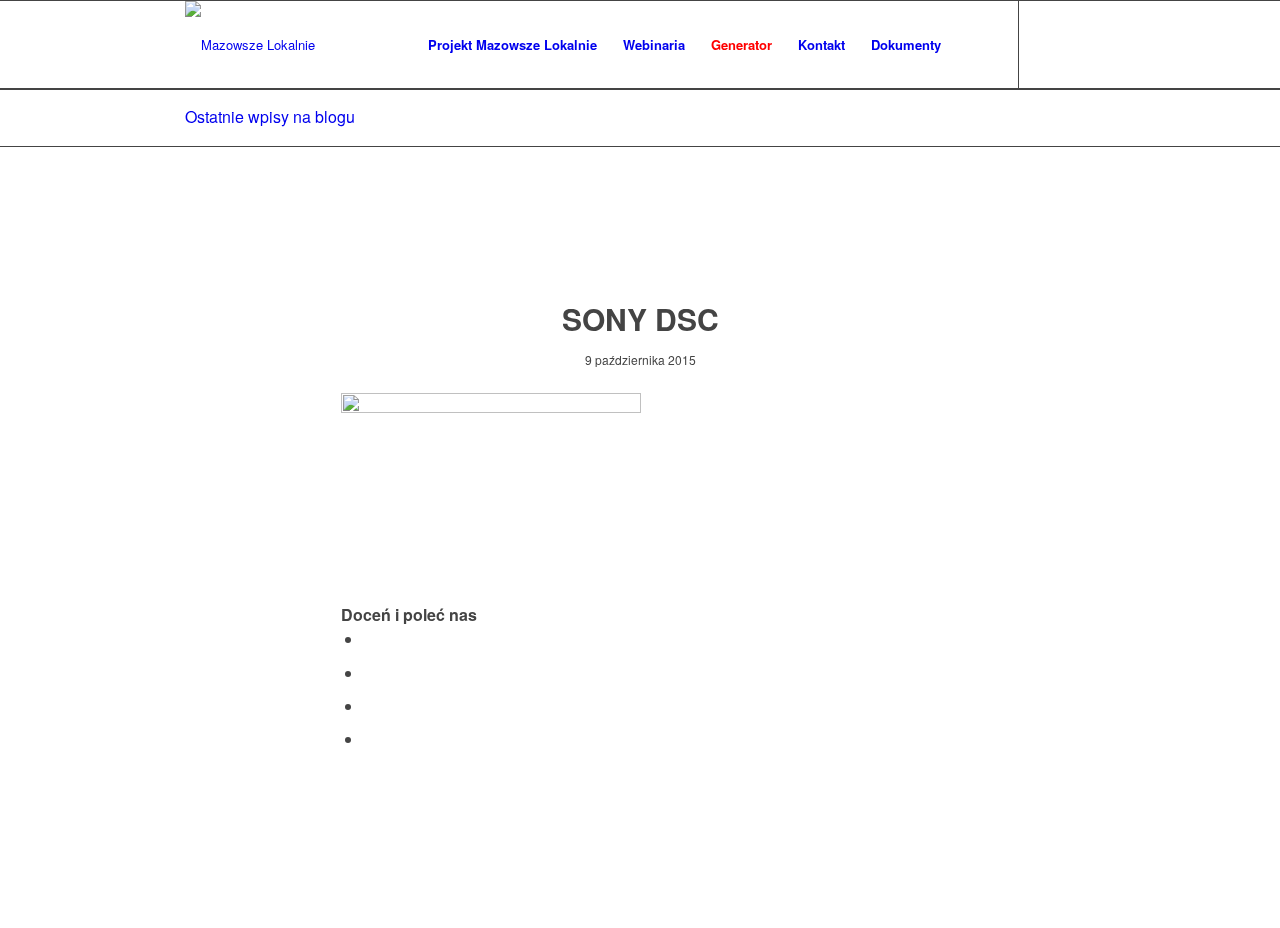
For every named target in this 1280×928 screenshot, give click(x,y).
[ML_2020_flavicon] (250, 45)
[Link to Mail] (1080, 44)
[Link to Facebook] (1050, 44)
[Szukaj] (973, 45)
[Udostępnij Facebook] (369, 638)
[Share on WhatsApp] (369, 705)
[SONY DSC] (640, 243)
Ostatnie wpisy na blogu (270, 116)
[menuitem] (512, 45)
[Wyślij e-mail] (369, 738)
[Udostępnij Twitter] (369, 672)
